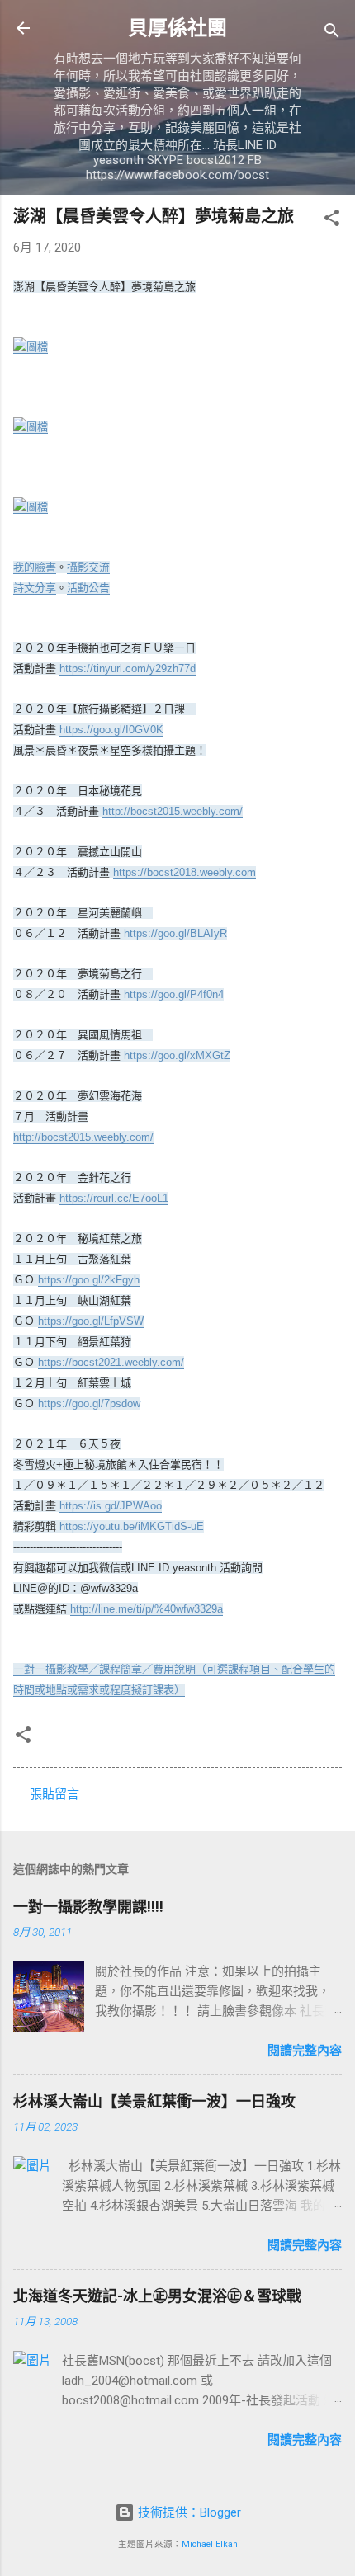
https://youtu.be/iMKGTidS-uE (132, 1526)
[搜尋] (332, 33)
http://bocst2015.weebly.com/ (173, 811)
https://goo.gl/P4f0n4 (174, 994)
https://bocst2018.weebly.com (185, 872)
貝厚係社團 (177, 28)
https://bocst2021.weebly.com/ (111, 1362)
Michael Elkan (210, 2544)
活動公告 (88, 588)
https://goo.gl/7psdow (89, 1403)
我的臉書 (35, 567)
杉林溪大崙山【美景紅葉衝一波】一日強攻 (154, 2101)
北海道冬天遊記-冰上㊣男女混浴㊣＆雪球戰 (157, 2296)
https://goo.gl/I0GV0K (111, 730)
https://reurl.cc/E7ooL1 (114, 1198)
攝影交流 (88, 567)
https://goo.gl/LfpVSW (91, 1321)
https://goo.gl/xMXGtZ (177, 1055)
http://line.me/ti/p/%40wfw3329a (147, 1609)
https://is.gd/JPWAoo (111, 1506)
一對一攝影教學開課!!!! (88, 1907)
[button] (332, 221)
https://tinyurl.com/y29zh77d (128, 669)
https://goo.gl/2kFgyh (89, 1280)
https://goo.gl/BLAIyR (175, 933)
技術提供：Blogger (188, 2512)
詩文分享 (35, 588)
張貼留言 (54, 1794)
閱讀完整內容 (305, 2051)
